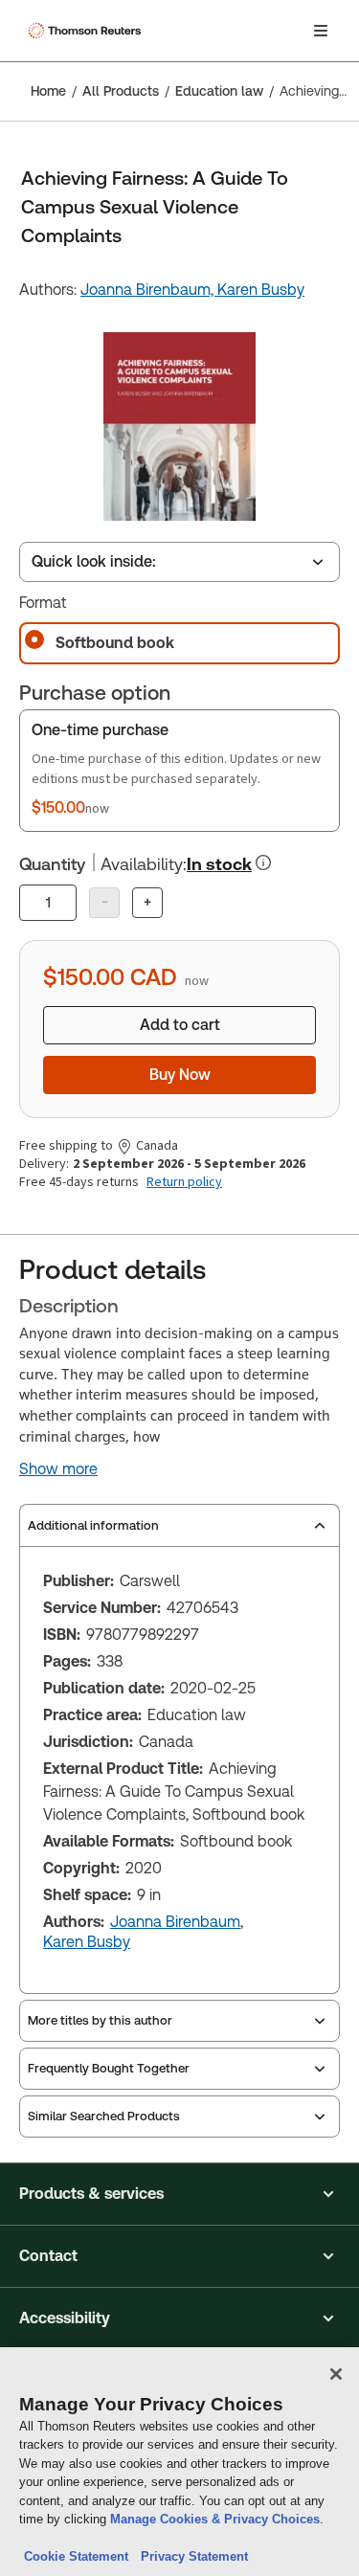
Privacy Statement (191, 2556)
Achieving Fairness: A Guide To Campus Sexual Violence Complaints (314, 91)
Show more (58, 1469)
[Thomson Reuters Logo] (87, 31)
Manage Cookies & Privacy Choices (215, 2519)
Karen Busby (261, 290)
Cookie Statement (76, 2556)
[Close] (336, 2374)
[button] (179, 2194)
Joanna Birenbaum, (149, 290)
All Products (121, 91)
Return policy (184, 1182)
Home (48, 91)
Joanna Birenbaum (175, 1922)
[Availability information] (263, 862)
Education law (219, 91)
